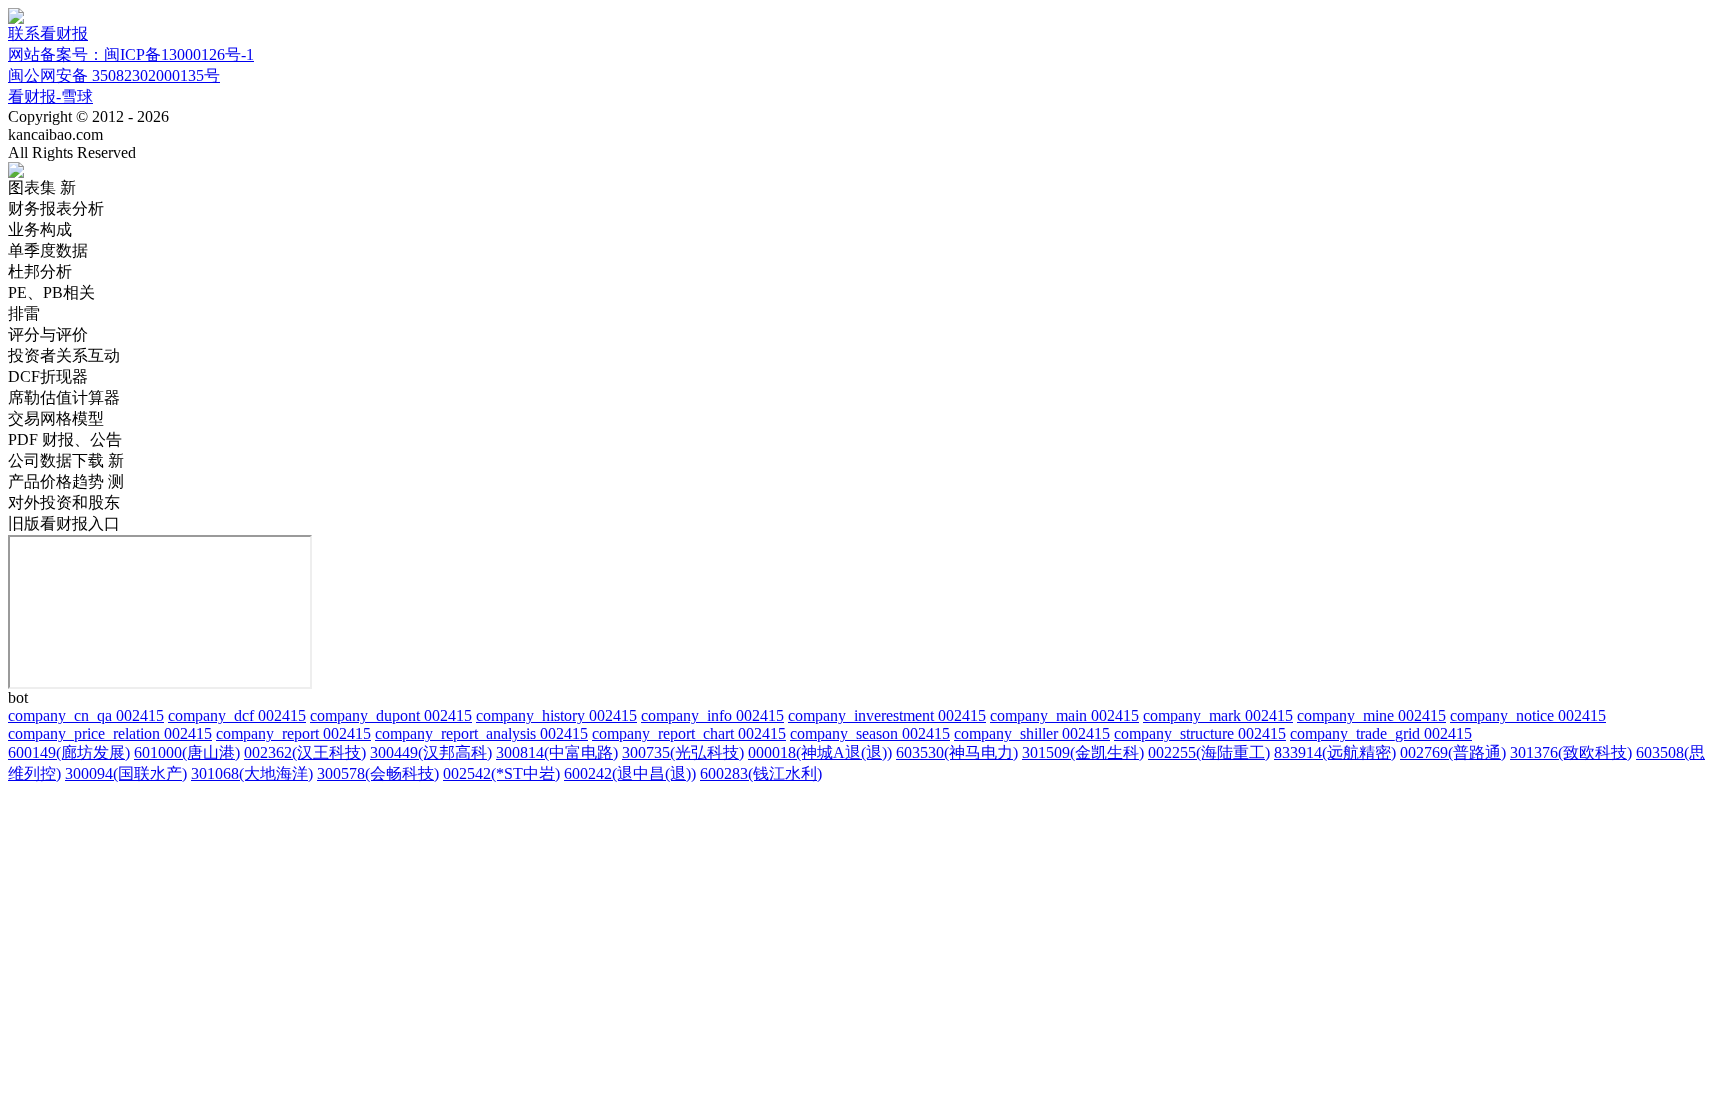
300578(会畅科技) (378, 773)
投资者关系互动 (64, 355)
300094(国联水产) (126, 773)
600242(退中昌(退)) (630, 773)
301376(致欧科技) (1571, 752)
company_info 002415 (712, 715)
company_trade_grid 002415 (1381, 733)
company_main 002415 (1064, 715)
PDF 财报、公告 (65, 439)
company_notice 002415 (1528, 715)
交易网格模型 (56, 418)
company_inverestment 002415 (887, 715)
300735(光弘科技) (683, 752)
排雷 (24, 313)
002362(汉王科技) (305, 752)
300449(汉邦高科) (431, 752)
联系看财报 (48, 33)
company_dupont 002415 (391, 715)
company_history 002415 (556, 715)
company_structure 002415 (1200, 733)
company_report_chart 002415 (689, 733)
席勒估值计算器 (64, 397)
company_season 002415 (870, 733)
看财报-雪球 (50, 96)
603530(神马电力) (957, 752)
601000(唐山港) (187, 752)
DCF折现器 (48, 376)
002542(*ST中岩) (501, 773)
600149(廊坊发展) (69, 752)
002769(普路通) (1453, 752)
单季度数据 (48, 250)
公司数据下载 (66, 460)
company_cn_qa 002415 (86, 715)
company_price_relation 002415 (110, 733)
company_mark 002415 (1218, 715)
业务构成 (40, 229)
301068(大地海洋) (252, 773)
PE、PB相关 (51, 292)
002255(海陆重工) (1209, 752)
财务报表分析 (56, 208)
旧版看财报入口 (64, 523)
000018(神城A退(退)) (820, 752)
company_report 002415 (293, 733)
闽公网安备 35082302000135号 (114, 75)
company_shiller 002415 (1032, 733)
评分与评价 (48, 334)
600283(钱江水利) (761, 773)
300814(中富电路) (557, 752)
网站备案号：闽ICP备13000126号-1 (131, 54)
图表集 (42, 187)
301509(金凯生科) (1083, 752)
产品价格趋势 (66, 481)
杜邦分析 (40, 271)
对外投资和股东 (64, 502)
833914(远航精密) (1335, 752)
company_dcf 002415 (237, 715)
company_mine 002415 (1371, 715)
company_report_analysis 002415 (481, 733)
